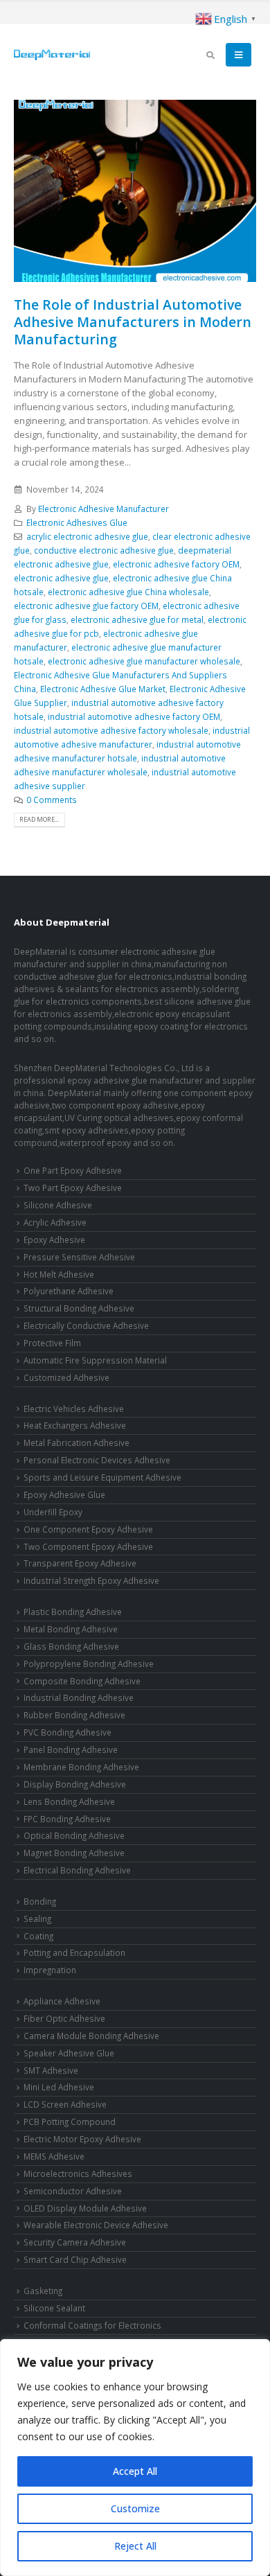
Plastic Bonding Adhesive (73, 1612)
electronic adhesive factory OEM (176, 564)
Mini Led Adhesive (59, 2087)
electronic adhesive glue (61, 578)
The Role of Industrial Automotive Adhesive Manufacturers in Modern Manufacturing (133, 322)
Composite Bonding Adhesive (82, 1681)
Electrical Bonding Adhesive (77, 1870)
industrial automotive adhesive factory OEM (134, 716)
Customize (135, 2508)
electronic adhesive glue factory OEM (86, 606)
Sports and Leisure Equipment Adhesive (102, 1477)
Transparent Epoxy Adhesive (80, 1563)
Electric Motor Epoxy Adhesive (82, 2139)
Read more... (39, 819)
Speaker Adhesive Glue (69, 2053)
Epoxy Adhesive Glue (64, 1494)
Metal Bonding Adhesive (71, 1629)
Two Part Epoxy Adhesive (73, 1188)
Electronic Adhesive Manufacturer (103, 509)
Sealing (37, 1918)
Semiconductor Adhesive (73, 2191)
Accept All (135, 2471)
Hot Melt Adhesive (59, 1274)
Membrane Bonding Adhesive (81, 1767)
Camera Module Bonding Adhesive (91, 2036)
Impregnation (50, 1970)
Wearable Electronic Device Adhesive (96, 2225)
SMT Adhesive (51, 2070)
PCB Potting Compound (70, 2121)
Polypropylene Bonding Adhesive (89, 1664)
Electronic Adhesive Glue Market (103, 689)
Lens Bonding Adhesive (69, 1801)
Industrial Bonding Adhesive (79, 1697)
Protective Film (52, 1343)
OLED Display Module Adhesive (85, 2208)
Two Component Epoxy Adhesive (88, 1546)
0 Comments (52, 800)
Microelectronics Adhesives (78, 2173)
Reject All (135, 2546)
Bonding (40, 1901)
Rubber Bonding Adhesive (74, 1715)
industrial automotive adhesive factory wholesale (111, 730)
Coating (38, 1936)
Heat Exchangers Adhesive (75, 1425)
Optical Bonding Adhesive (74, 1835)
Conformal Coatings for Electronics (92, 2325)
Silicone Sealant (54, 2308)
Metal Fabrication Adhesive (76, 1443)
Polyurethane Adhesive (69, 1291)
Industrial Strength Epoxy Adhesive (91, 1580)
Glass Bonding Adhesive (71, 1646)
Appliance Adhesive (62, 2001)
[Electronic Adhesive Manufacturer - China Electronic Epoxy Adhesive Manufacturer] (52, 55)
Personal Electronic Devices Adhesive (97, 1460)
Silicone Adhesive (58, 1205)
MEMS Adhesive (54, 2156)
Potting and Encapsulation (74, 1952)
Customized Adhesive (66, 1377)
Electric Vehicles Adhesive (74, 1409)
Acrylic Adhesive (55, 1222)
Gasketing (43, 2291)
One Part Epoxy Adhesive (73, 1170)
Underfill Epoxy (53, 1512)
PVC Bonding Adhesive (67, 1732)
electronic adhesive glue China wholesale (128, 592)
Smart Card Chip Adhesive (75, 2259)
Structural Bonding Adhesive (79, 1308)
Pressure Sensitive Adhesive (79, 1257)
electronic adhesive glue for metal (137, 619)
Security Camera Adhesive (75, 2242)
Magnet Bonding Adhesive (74, 1853)
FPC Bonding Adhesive (67, 1819)
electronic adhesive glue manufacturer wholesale (144, 661)
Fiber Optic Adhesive (64, 2018)
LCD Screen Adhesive (65, 2104)
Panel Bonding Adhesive (71, 1749)
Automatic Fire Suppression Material (95, 1360)
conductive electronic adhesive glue (104, 550)
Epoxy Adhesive (54, 1240)
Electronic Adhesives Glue (77, 522)
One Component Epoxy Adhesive (88, 1529)
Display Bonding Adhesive (75, 1784)
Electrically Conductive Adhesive (86, 1325)
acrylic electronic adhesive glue (87, 536)
